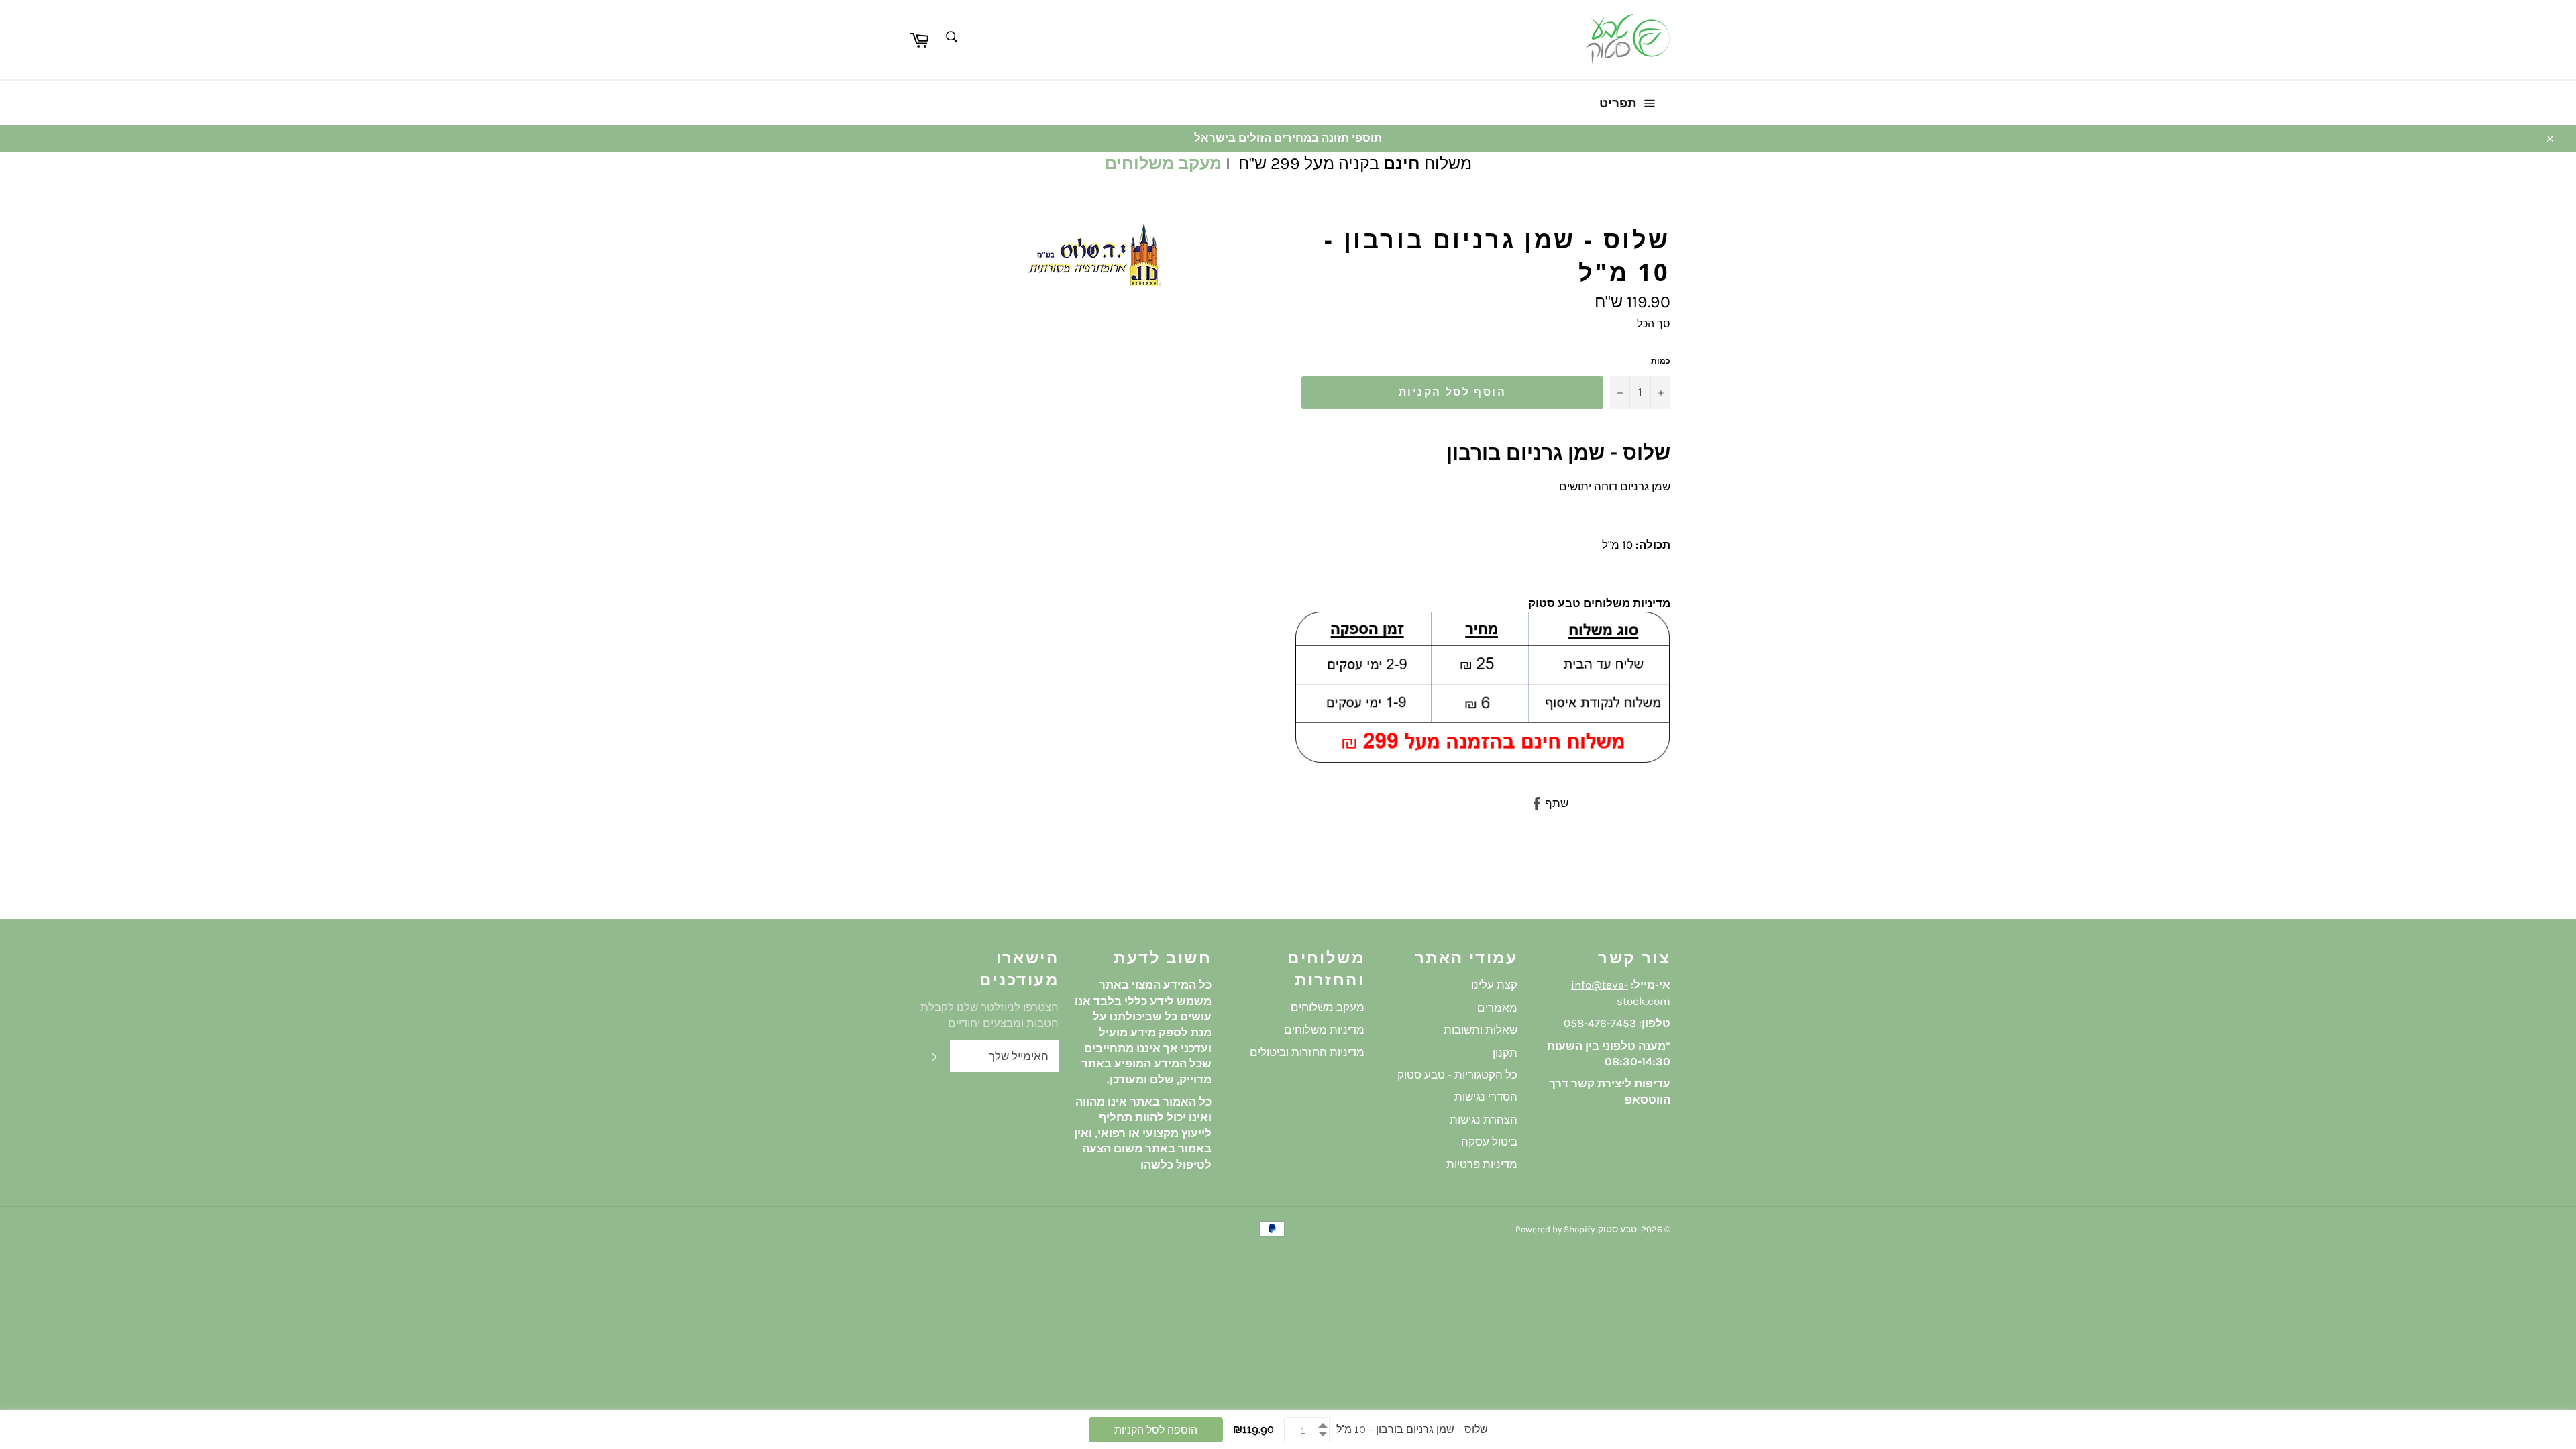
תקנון (1505, 1053)
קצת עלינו (1494, 985)
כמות (1661, 361)
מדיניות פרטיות (1482, 1164)
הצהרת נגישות (1484, 1120)
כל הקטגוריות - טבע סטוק (1457, 1075)
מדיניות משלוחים (1324, 1030)
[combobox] (951, 38)
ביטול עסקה (1489, 1142)
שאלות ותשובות (1481, 1030)
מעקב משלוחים (1163, 163)
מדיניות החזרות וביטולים (1307, 1052)
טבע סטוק (1617, 1229)
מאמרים (1497, 1008)
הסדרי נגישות (1486, 1097)
